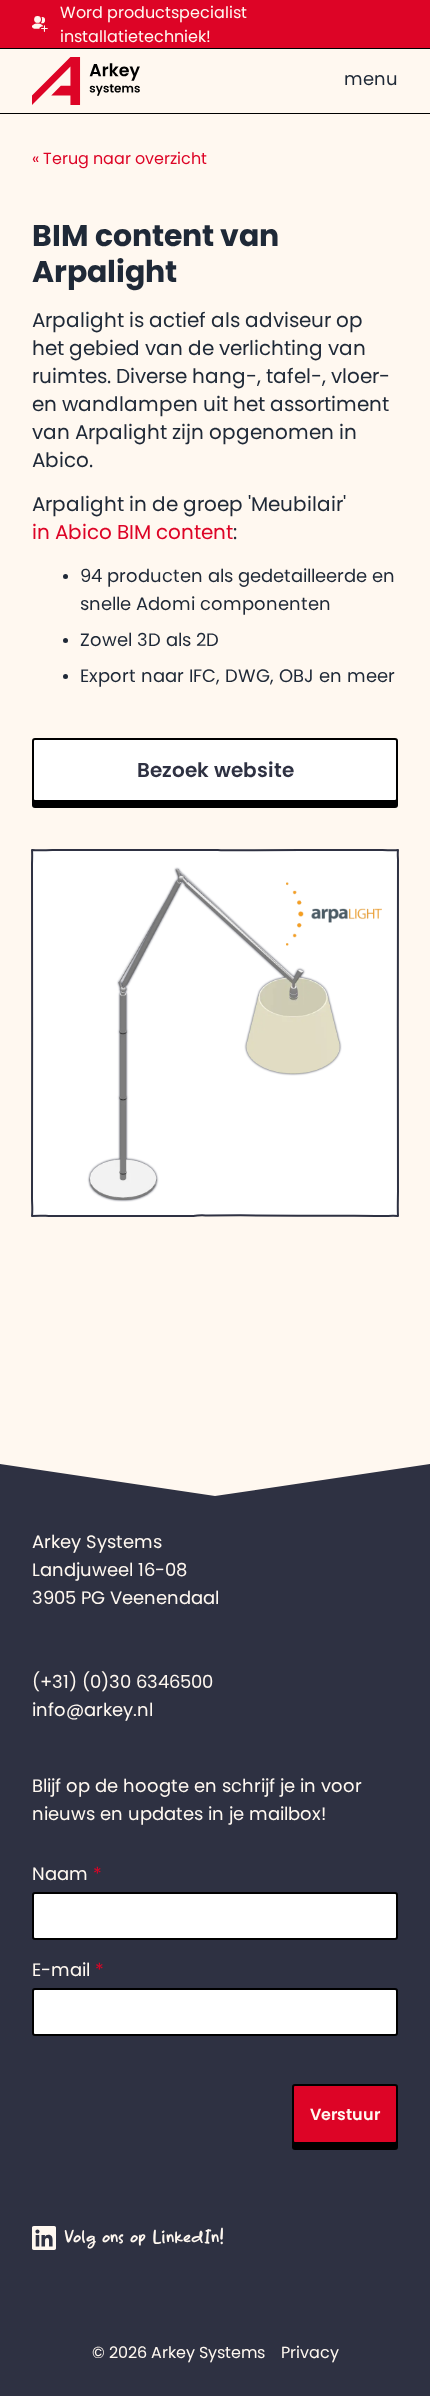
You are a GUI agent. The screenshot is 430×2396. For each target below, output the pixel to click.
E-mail (68, 1970)
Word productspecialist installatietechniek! (153, 24)
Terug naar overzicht (119, 158)
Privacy (310, 2352)
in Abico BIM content (132, 532)
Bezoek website (215, 770)
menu (371, 79)
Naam (67, 1874)
